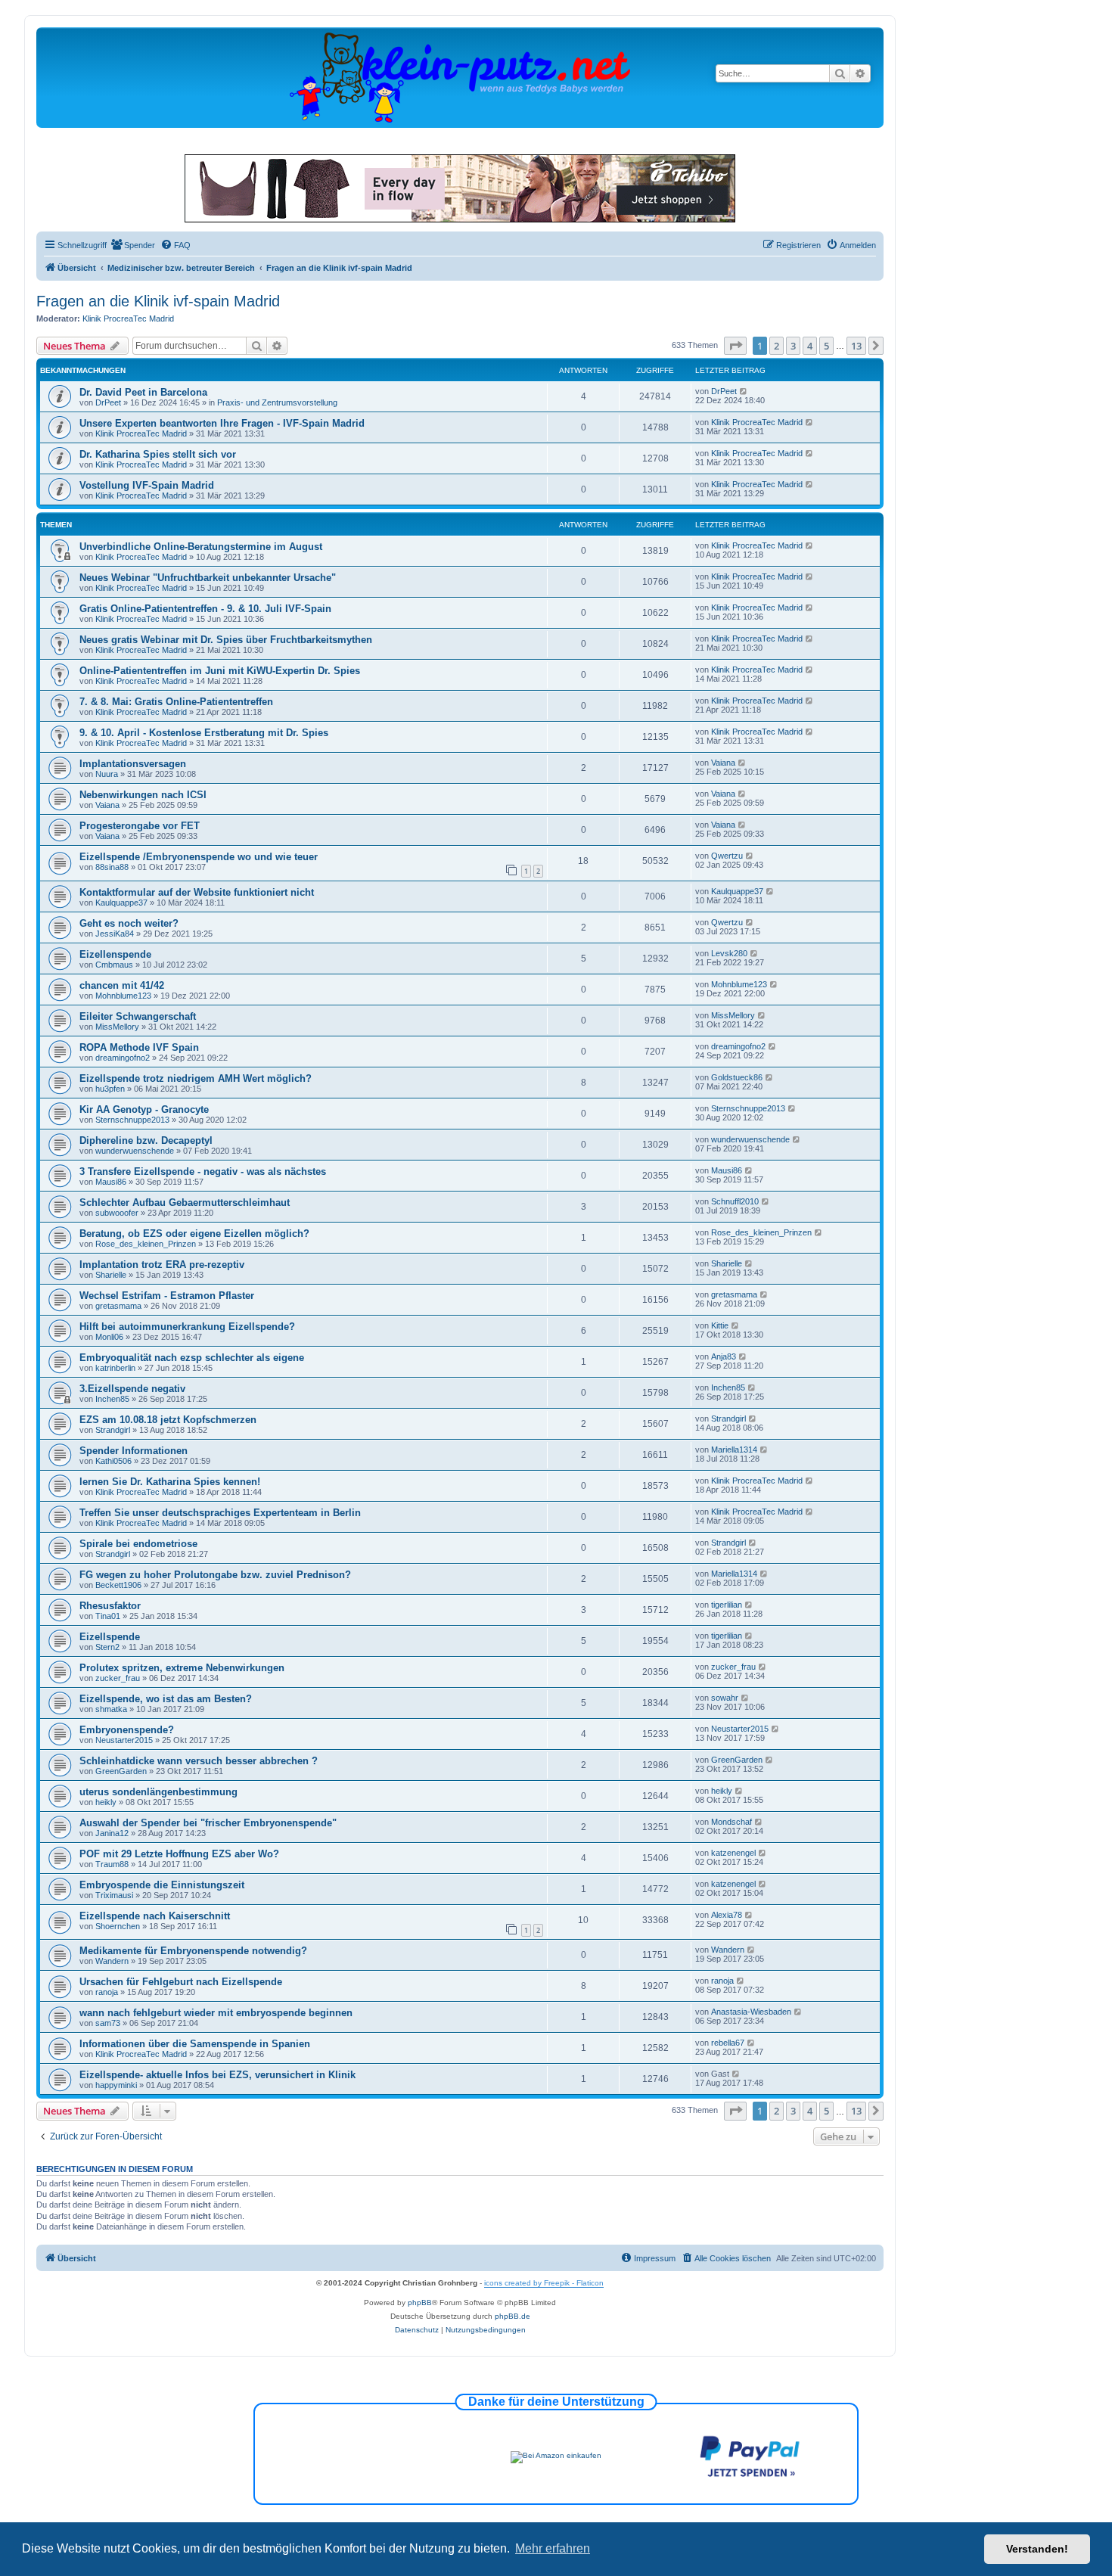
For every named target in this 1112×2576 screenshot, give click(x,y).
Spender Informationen (134, 1451)
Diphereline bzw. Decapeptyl (146, 1140)
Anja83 (724, 1356)
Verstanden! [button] (1037, 2549)
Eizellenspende (115, 954)
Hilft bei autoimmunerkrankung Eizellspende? (187, 1327)
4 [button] (810, 346)
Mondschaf (731, 1822)
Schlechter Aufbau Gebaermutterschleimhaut (185, 1203)
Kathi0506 (113, 1461)
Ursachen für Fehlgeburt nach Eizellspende (181, 1982)
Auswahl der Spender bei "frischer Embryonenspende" (208, 1823)
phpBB (420, 2303)
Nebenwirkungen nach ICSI (143, 795)
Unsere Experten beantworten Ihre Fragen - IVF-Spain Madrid (222, 423)
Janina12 (112, 1833)
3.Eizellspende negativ (132, 1389)
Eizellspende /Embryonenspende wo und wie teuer (199, 857)
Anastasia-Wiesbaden (751, 2012)
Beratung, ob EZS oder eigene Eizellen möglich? (194, 1234)
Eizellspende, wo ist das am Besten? (166, 1699)
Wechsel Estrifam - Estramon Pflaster (167, 1296)
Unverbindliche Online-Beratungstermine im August (201, 547)
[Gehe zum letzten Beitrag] (744, 391)
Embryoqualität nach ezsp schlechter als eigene (192, 1358)
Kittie (720, 1325)
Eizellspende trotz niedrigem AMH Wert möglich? (196, 1078)
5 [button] (826, 346)
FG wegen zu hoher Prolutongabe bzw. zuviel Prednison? (215, 1575)
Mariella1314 (734, 1450)
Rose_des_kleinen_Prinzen (146, 1244)
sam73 (108, 2023)
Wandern (112, 1961)
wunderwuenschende (135, 1151)
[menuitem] (133, 245)
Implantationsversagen (133, 764)
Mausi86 (111, 1182)
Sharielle (111, 1275)
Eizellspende (110, 1637)
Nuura (107, 774)
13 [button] (856, 346)
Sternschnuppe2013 (132, 1120)
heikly (106, 1802)
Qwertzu (727, 856)
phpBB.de (513, 2316)
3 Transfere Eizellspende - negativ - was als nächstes (203, 1171)
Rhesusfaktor (110, 1606)
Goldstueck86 (737, 1077)
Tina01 (108, 1616)
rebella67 (728, 2043)
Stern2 (107, 1647)
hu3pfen (110, 1089)
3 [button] (793, 346)
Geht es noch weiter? (129, 923)
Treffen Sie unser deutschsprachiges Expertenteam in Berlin (220, 1513)
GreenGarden (121, 1771)
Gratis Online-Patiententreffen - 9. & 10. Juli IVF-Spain (205, 609)
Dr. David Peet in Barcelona (143, 392)
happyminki (116, 2085)
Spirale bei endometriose (138, 1544)
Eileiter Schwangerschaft (138, 1016)
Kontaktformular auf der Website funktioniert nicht (197, 892)
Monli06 (109, 1337)
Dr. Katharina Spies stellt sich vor (158, 454)
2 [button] (777, 346)
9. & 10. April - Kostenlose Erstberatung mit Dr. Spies (204, 733)
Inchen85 (112, 1399)
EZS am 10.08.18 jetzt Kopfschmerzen (168, 1420)
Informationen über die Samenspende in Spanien (195, 2044)
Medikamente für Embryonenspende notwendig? (193, 1951)
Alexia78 (727, 1915)
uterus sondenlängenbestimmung (158, 1792)
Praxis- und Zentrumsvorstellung (277, 402)
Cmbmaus (114, 965)
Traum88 (112, 1864)
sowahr (725, 1698)
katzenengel (733, 1853)
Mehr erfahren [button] (553, 2548)
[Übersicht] (460, 77)
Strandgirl (113, 1430)
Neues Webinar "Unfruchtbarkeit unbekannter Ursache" (208, 578)
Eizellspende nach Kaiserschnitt (155, 1916)
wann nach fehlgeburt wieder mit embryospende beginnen (216, 2013)
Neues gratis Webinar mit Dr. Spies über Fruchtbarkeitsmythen (226, 640)
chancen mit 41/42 (122, 985)
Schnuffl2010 (735, 1201)
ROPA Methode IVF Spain (139, 1047)
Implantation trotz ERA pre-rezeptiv (162, 1265)
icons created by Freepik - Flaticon (544, 2283)
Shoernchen (118, 1926)
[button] (735, 346)
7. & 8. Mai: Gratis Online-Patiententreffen (176, 702)
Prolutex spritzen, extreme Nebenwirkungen (182, 1668)
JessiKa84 (115, 934)
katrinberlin (115, 1368)
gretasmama (118, 1306)
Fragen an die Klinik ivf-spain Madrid (158, 301)
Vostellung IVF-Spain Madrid (147, 485)
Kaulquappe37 (121, 903)
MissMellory (117, 1027)
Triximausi (114, 1895)
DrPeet (108, 402)
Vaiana (723, 763)
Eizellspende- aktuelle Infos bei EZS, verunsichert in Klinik (217, 2075)
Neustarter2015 (124, 1740)
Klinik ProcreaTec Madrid (128, 319)
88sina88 (112, 867)
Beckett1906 (118, 1585)
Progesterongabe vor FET (140, 826)
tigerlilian (727, 1605)
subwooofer (117, 1213)
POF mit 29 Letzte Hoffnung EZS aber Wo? (179, 1854)
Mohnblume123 (123, 996)
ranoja (107, 1992)
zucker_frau (118, 1678)
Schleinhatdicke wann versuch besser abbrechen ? (199, 1761)
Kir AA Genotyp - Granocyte (144, 1109)
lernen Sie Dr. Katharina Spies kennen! (170, 1482)
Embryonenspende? (127, 1730)
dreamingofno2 (123, 1058)
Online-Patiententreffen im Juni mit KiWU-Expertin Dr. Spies (220, 671)
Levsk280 (729, 953)
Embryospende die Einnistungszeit (162, 1885)
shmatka (111, 1709)
